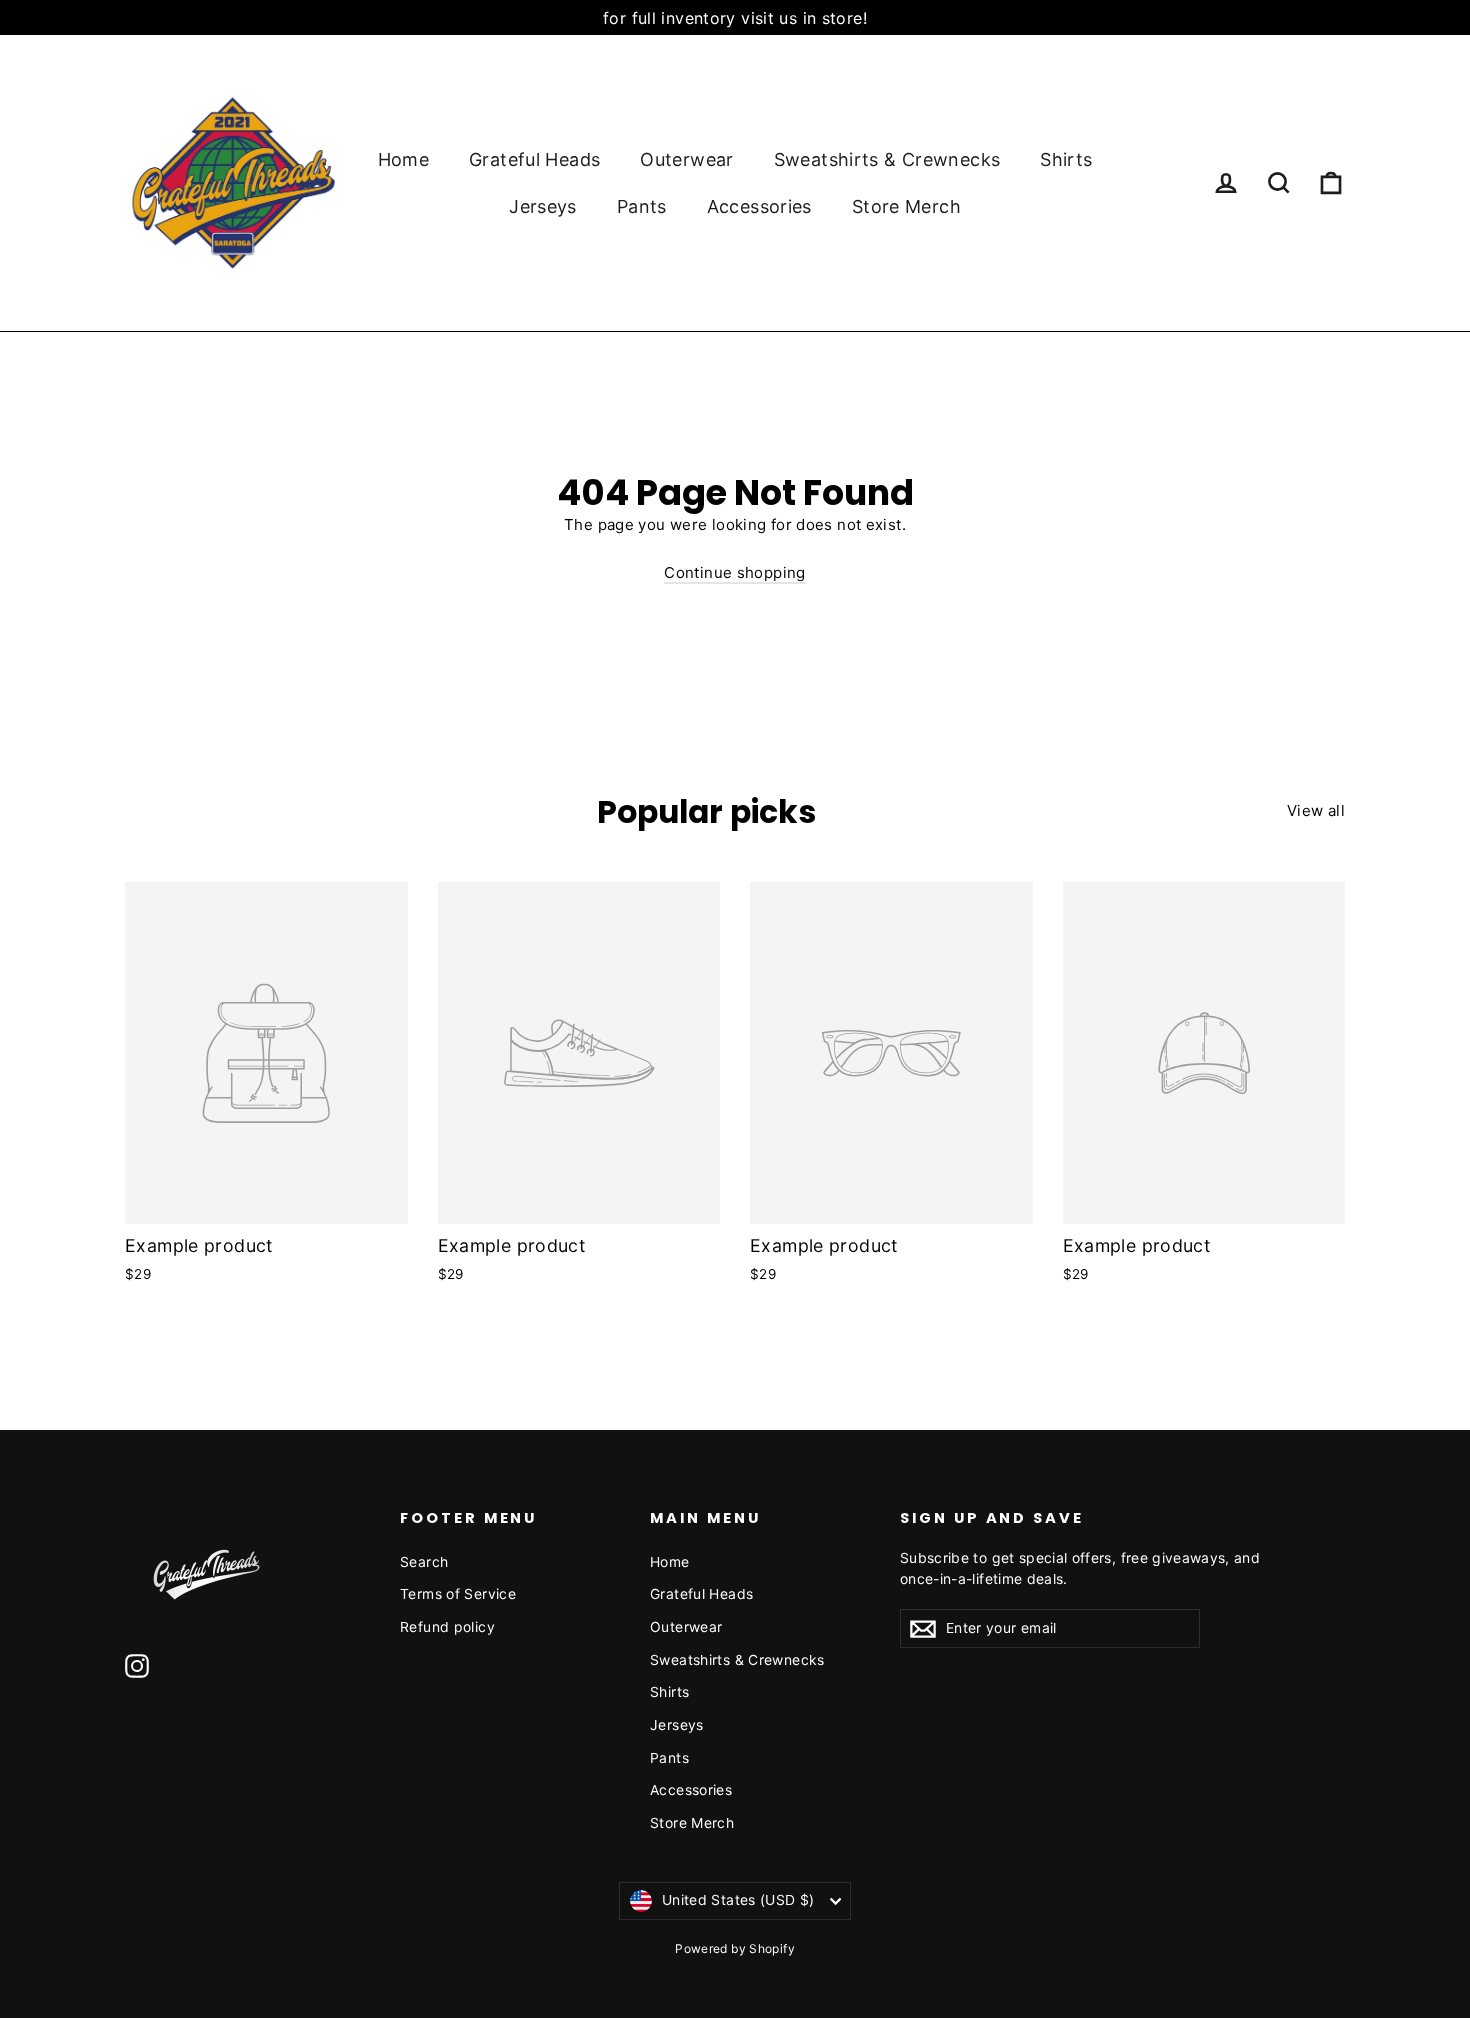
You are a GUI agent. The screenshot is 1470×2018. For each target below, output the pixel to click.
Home (404, 159)
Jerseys (543, 206)
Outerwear (686, 159)
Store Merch (906, 206)
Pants (642, 206)
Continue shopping (734, 572)
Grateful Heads (534, 159)
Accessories (759, 206)
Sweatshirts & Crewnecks (887, 159)
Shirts (1066, 159)
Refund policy (447, 1626)
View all (1316, 810)
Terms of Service (458, 1593)
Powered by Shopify (735, 1948)
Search (424, 1561)
